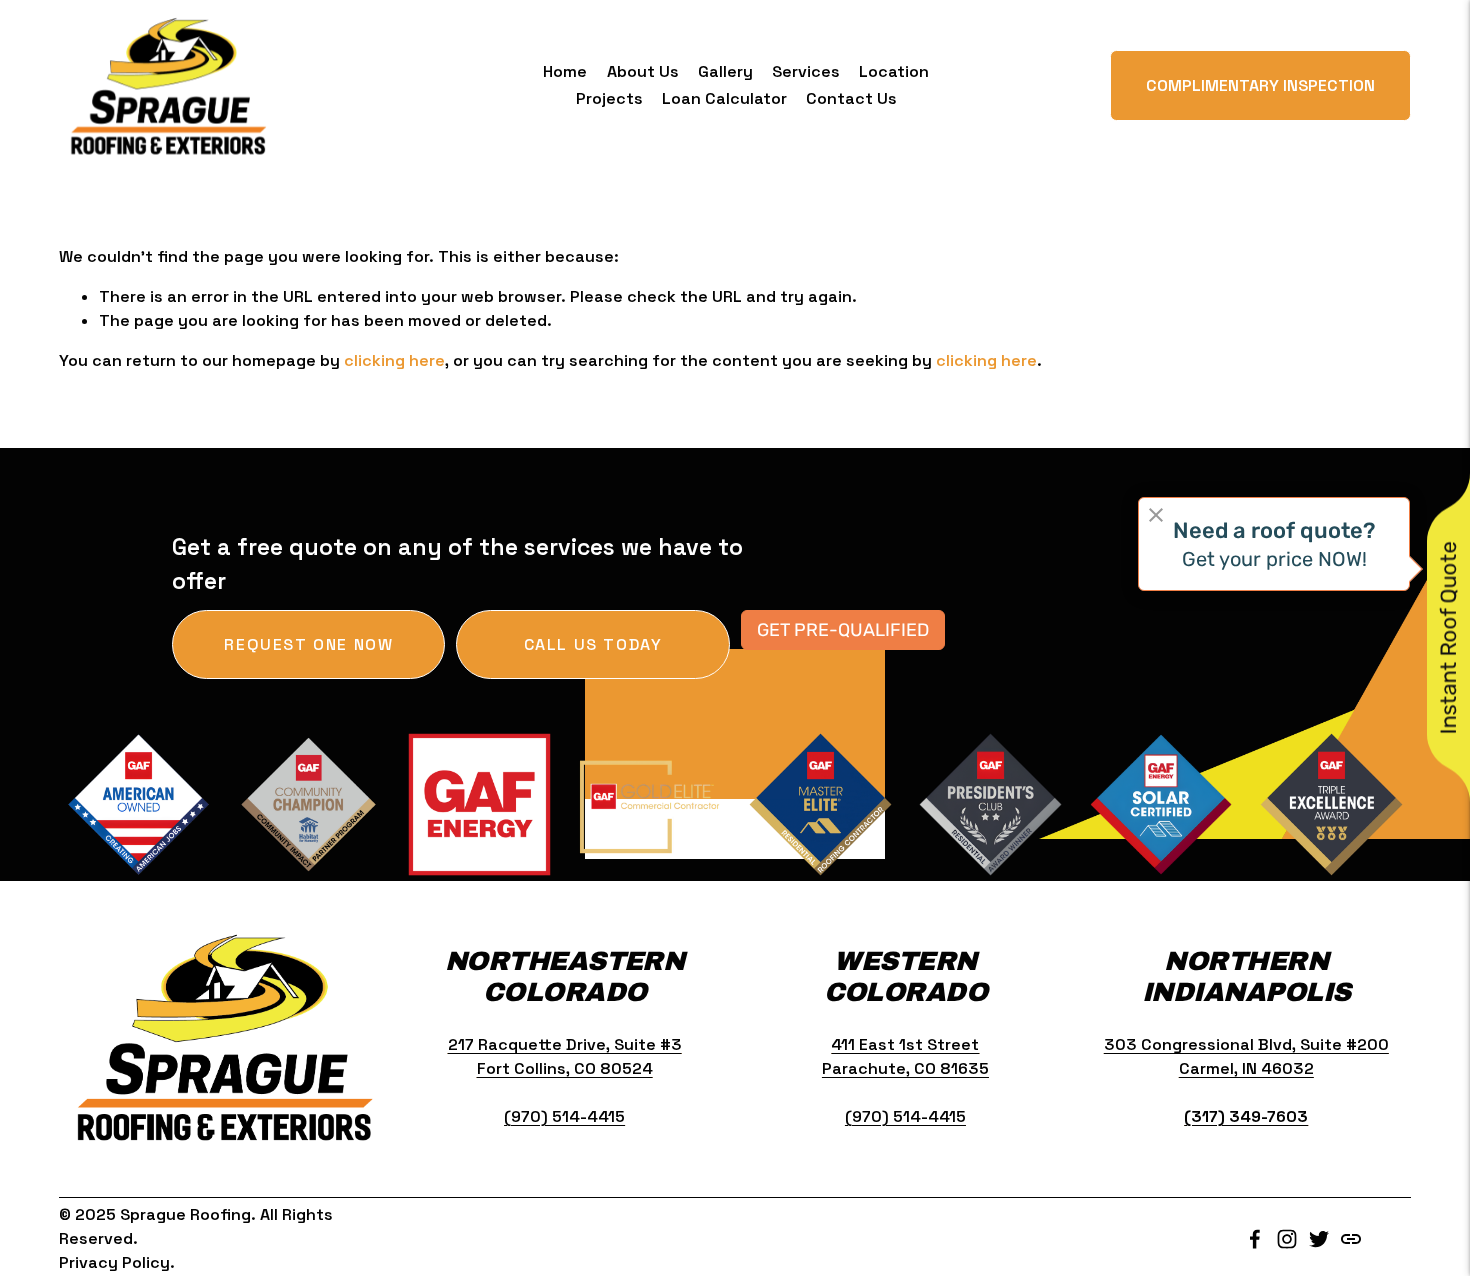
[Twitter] (1319, 1239)
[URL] (1351, 1239)
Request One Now (308, 644)
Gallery (725, 71)
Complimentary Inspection (1260, 85)
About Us (643, 71)
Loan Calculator (724, 98)
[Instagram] (1287, 1239)
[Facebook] (1255, 1239)
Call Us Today (593, 644)
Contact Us (851, 98)
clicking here (394, 360)
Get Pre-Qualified (843, 630)
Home (565, 71)
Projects (609, 98)
